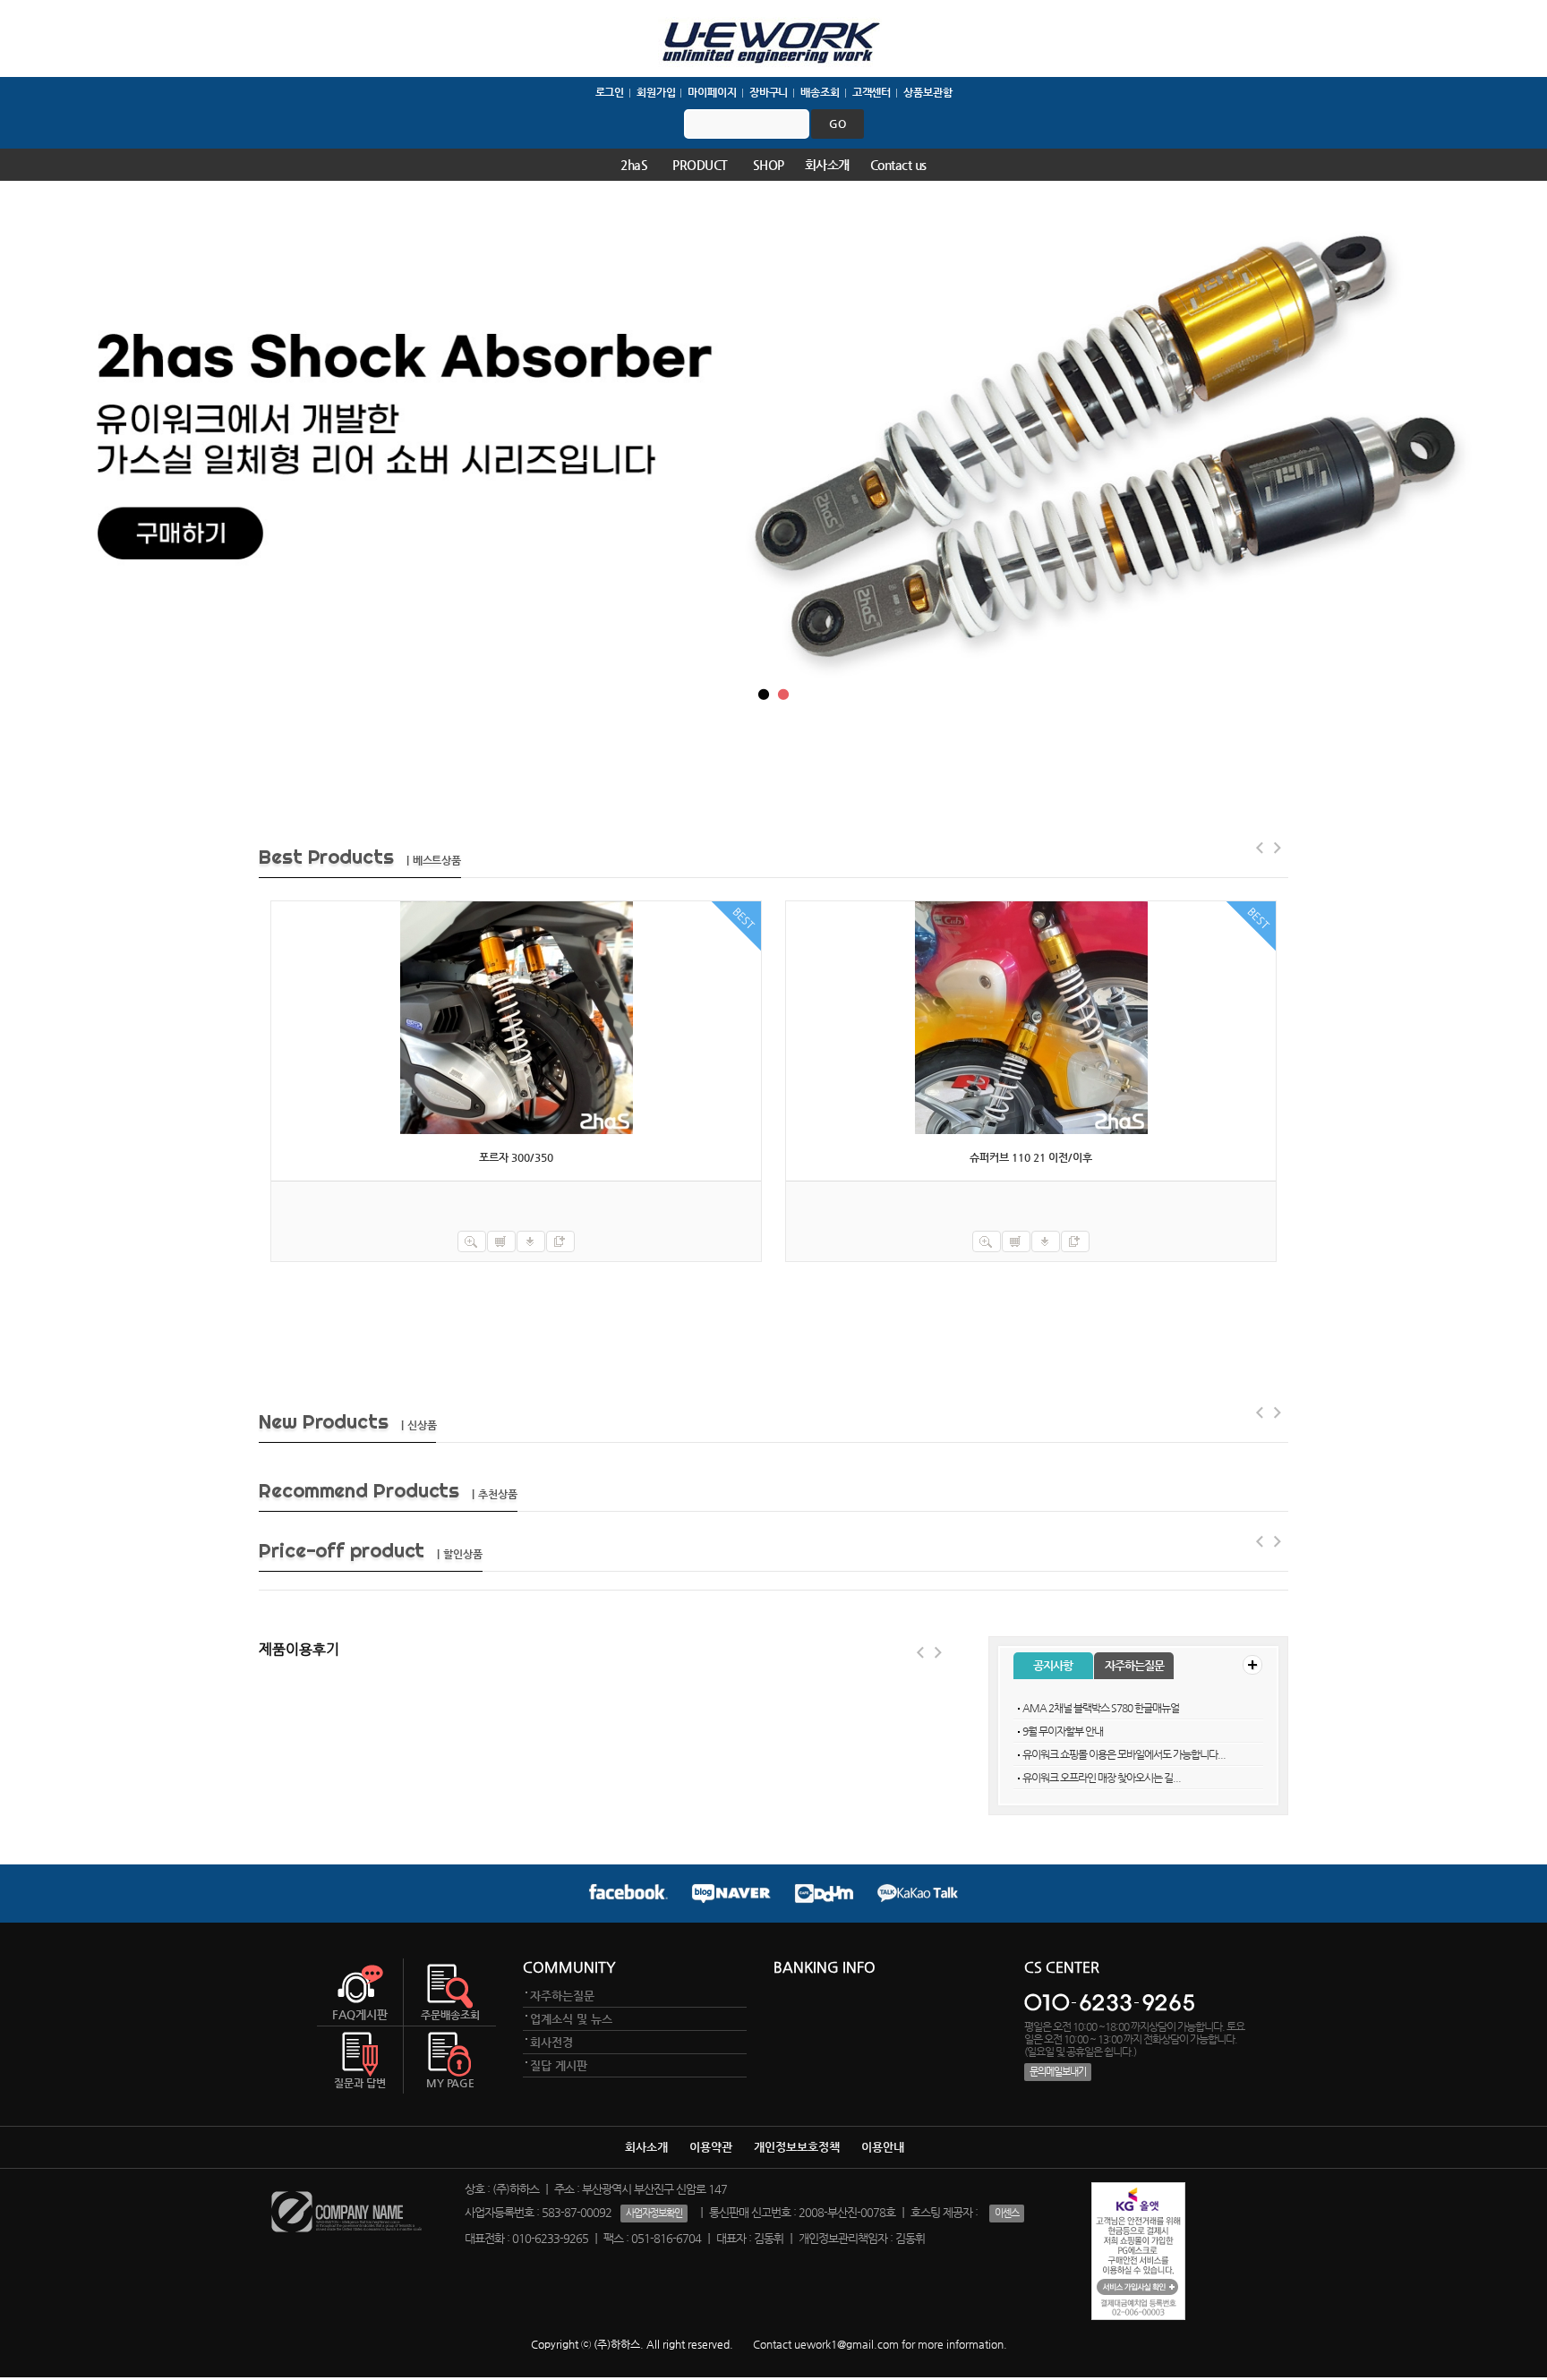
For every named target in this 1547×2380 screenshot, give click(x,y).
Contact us (898, 165)
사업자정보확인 (654, 2213)
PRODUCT (700, 165)
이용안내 (883, 2147)
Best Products (360, 857)
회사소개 (827, 165)
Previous (921, 1652)
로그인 (610, 92)
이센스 (1007, 2213)
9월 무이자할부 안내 (1063, 1731)
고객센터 (872, 92)
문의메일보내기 (1058, 2072)
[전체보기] (1252, 1665)
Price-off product (371, 1550)
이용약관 (711, 2147)
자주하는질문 (1134, 1665)
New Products (347, 1421)
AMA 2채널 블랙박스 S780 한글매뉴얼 (1101, 1708)
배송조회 (820, 92)
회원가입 (656, 92)
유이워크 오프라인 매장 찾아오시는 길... (1102, 1778)
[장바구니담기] (501, 1241)
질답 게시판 (559, 2065)
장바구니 (769, 92)
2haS (634, 165)
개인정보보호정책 (797, 2147)
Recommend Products (388, 1490)
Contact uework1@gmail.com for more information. (880, 2344)
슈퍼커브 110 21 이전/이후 (1031, 1157)
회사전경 (551, 2042)
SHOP (769, 165)
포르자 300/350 (516, 1157)
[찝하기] (560, 1241)
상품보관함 (927, 92)
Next (939, 1652)
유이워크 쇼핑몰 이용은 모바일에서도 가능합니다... (1124, 1754)
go (838, 124)
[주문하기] (531, 1241)
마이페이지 (712, 92)
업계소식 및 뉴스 (571, 2019)
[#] (516, 1018)
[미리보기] (472, 1241)
